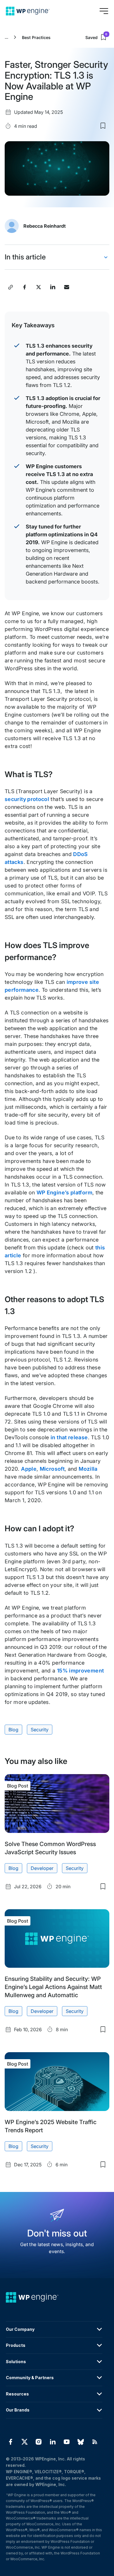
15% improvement (80, 1671)
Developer (42, 1868)
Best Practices (36, 37)
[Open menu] (104, 11)
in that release (69, 1437)
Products (16, 2345)
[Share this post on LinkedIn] (53, 287)
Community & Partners (30, 2378)
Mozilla (88, 1469)
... (6, 37)
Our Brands (18, 2410)
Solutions (16, 2362)
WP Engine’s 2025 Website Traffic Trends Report (51, 2126)
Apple (29, 1469)
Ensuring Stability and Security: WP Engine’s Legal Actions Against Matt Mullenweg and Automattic (53, 1987)
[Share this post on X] (39, 287)
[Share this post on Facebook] (25, 287)
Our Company (20, 2329)
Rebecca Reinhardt (45, 226)
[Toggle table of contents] (106, 257)
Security (40, 1730)
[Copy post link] (11, 287)
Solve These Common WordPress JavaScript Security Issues (50, 1848)
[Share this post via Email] (67, 287)
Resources (17, 2394)
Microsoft (52, 1469)
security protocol (27, 799)
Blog (13, 1730)
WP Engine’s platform (64, 1192)
